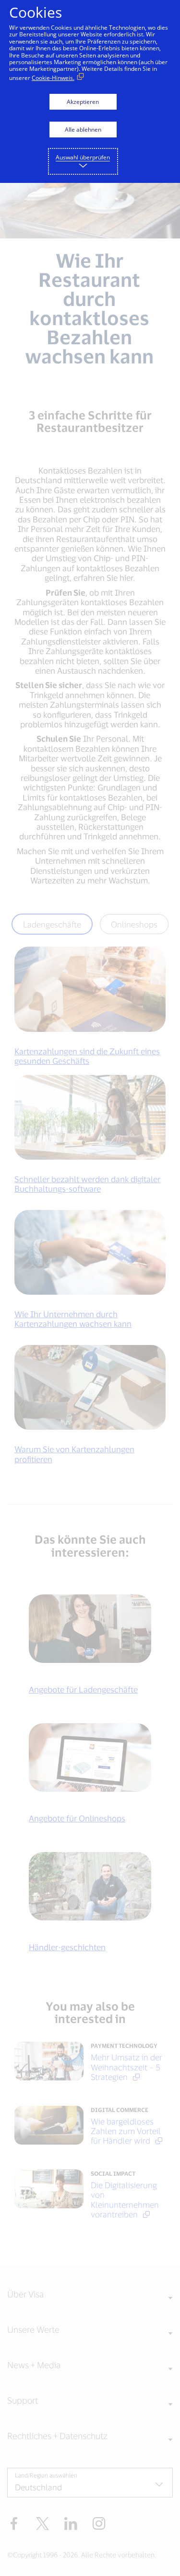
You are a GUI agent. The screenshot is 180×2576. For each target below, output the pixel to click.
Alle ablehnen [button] (83, 130)
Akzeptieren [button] (83, 102)
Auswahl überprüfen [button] (83, 157)
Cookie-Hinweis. (53, 78)
